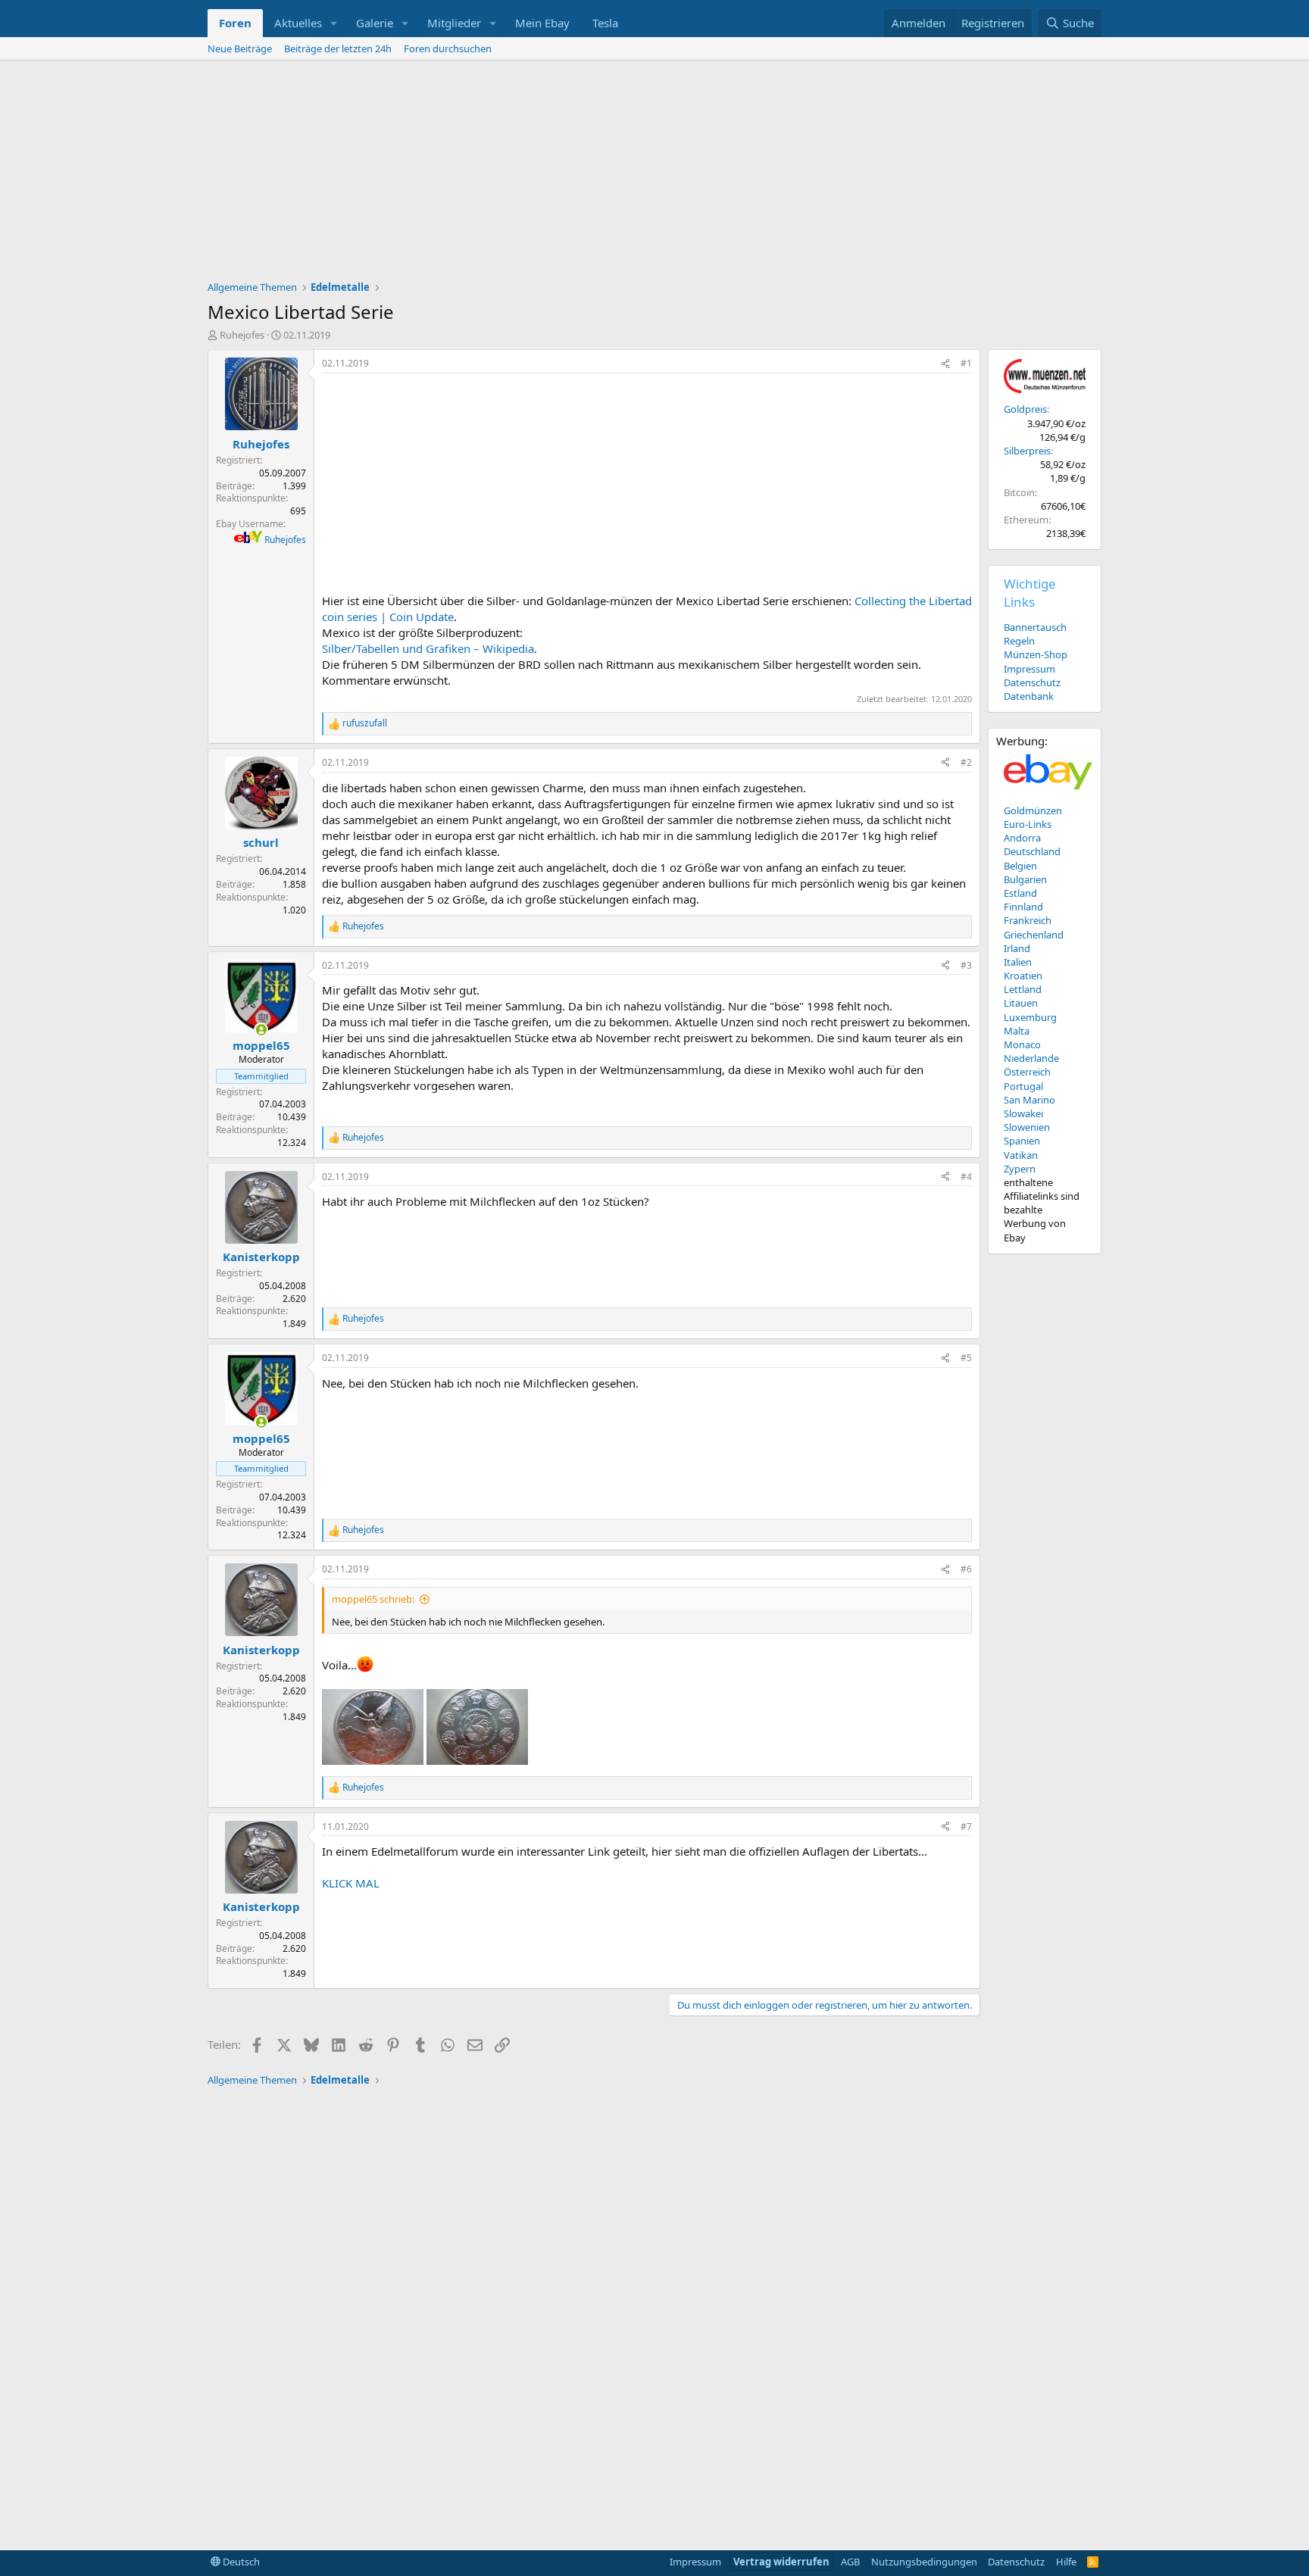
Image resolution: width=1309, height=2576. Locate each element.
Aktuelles (298, 23)
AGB (850, 2562)
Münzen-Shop (1036, 654)
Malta (1017, 1031)
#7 (966, 1827)
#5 (966, 1358)
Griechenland (1034, 935)
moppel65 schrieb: (373, 1599)
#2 (966, 762)
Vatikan (1021, 1155)
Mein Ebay (542, 23)
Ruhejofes (242, 335)
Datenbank (1029, 696)
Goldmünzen (1033, 810)
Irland (1017, 948)
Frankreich (1028, 920)
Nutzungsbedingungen (924, 2562)
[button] (334, 23)
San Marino (1029, 1100)
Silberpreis (1027, 451)
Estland (1020, 893)
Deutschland (1032, 851)
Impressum (1029, 669)
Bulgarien (1025, 879)
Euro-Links (1028, 824)
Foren (235, 23)
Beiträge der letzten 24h (338, 48)
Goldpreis (1025, 409)
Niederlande (1031, 1058)
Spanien (1022, 1141)
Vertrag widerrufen (781, 2562)
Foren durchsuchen (448, 48)
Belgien (1020, 866)
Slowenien (1027, 1127)
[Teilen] (945, 364)
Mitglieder (454, 23)
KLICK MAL (351, 1883)
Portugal (1023, 1086)
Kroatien (1023, 976)
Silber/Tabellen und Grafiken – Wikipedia (428, 648)
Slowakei (1023, 1113)
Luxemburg (1030, 1017)
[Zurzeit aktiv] (261, 1030)
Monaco (1022, 1044)
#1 (966, 363)
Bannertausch (1035, 627)
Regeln (1019, 641)
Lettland (1023, 989)
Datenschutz (1032, 682)
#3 (966, 965)
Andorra (1022, 838)
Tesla (605, 23)
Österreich (1027, 1072)
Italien (1018, 962)
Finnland (1023, 907)
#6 (966, 1569)
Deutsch (240, 2562)
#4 (966, 1177)
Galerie (375, 23)
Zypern (1020, 1169)
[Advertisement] (654, 174)
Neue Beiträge (240, 48)
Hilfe (1066, 2562)
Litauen (1021, 1003)
